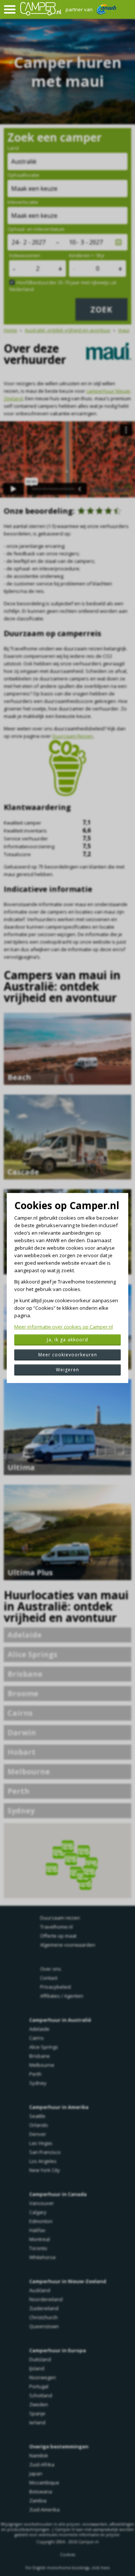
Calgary (38, 2212)
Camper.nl (88, 2542)
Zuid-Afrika (42, 2464)
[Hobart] (81, 1879)
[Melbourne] (79, 1872)
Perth (19, 1791)
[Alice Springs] (67, 1855)
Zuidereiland (44, 2308)
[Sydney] (85, 1867)
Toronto (38, 2248)
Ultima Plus (30, 1572)
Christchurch (43, 2317)
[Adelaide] (72, 1868)
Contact (49, 1978)
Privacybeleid (55, 1987)
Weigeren (67, 1370)
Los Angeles (43, 2161)
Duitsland (40, 2359)
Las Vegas (41, 2143)
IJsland (37, 2368)
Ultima (21, 1467)
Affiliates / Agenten (62, 1996)
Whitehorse (43, 2257)
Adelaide (25, 1635)
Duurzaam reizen (60, 1918)
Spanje (37, 2413)
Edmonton (41, 2221)
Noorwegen (43, 2377)
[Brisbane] (87, 1859)
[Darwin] (64, 1842)
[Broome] (54, 1848)
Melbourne (29, 1771)
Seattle (37, 2116)
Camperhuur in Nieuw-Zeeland (68, 2281)
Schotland (41, 2395)
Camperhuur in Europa (58, 2350)
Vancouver (42, 2203)
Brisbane (25, 1674)
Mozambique (44, 2482)
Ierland (37, 2422)
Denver (38, 2134)
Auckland (40, 2290)
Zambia (38, 2501)
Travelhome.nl (56, 1927)
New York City (45, 2170)
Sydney (21, 1811)
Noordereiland (46, 2299)
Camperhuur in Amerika (59, 2107)
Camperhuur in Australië (60, 2020)
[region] (67, 1861)
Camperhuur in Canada (58, 2194)
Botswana (41, 2492)
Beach (19, 1077)
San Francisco (45, 2152)
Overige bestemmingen (59, 2446)
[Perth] (47, 1865)
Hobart (22, 1752)
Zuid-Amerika (44, 2510)
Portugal (39, 2386)
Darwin (22, 1732)
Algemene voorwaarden (68, 1945)
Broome (23, 1693)
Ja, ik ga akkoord (67, 1340)
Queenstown (44, 2326)
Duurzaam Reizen (73, 736)
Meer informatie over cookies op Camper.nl (64, 1327)
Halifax (37, 2230)
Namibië (39, 2455)
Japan (36, 2473)
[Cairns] (79, 1847)
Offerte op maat (58, 1936)
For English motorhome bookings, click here (67, 2568)
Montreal (40, 2239)
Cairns (20, 1713)
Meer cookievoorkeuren (68, 1355)
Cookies (67, 2555)
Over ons (51, 1969)
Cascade (23, 1172)
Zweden (39, 2404)
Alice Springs (32, 1654)
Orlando (39, 2125)
